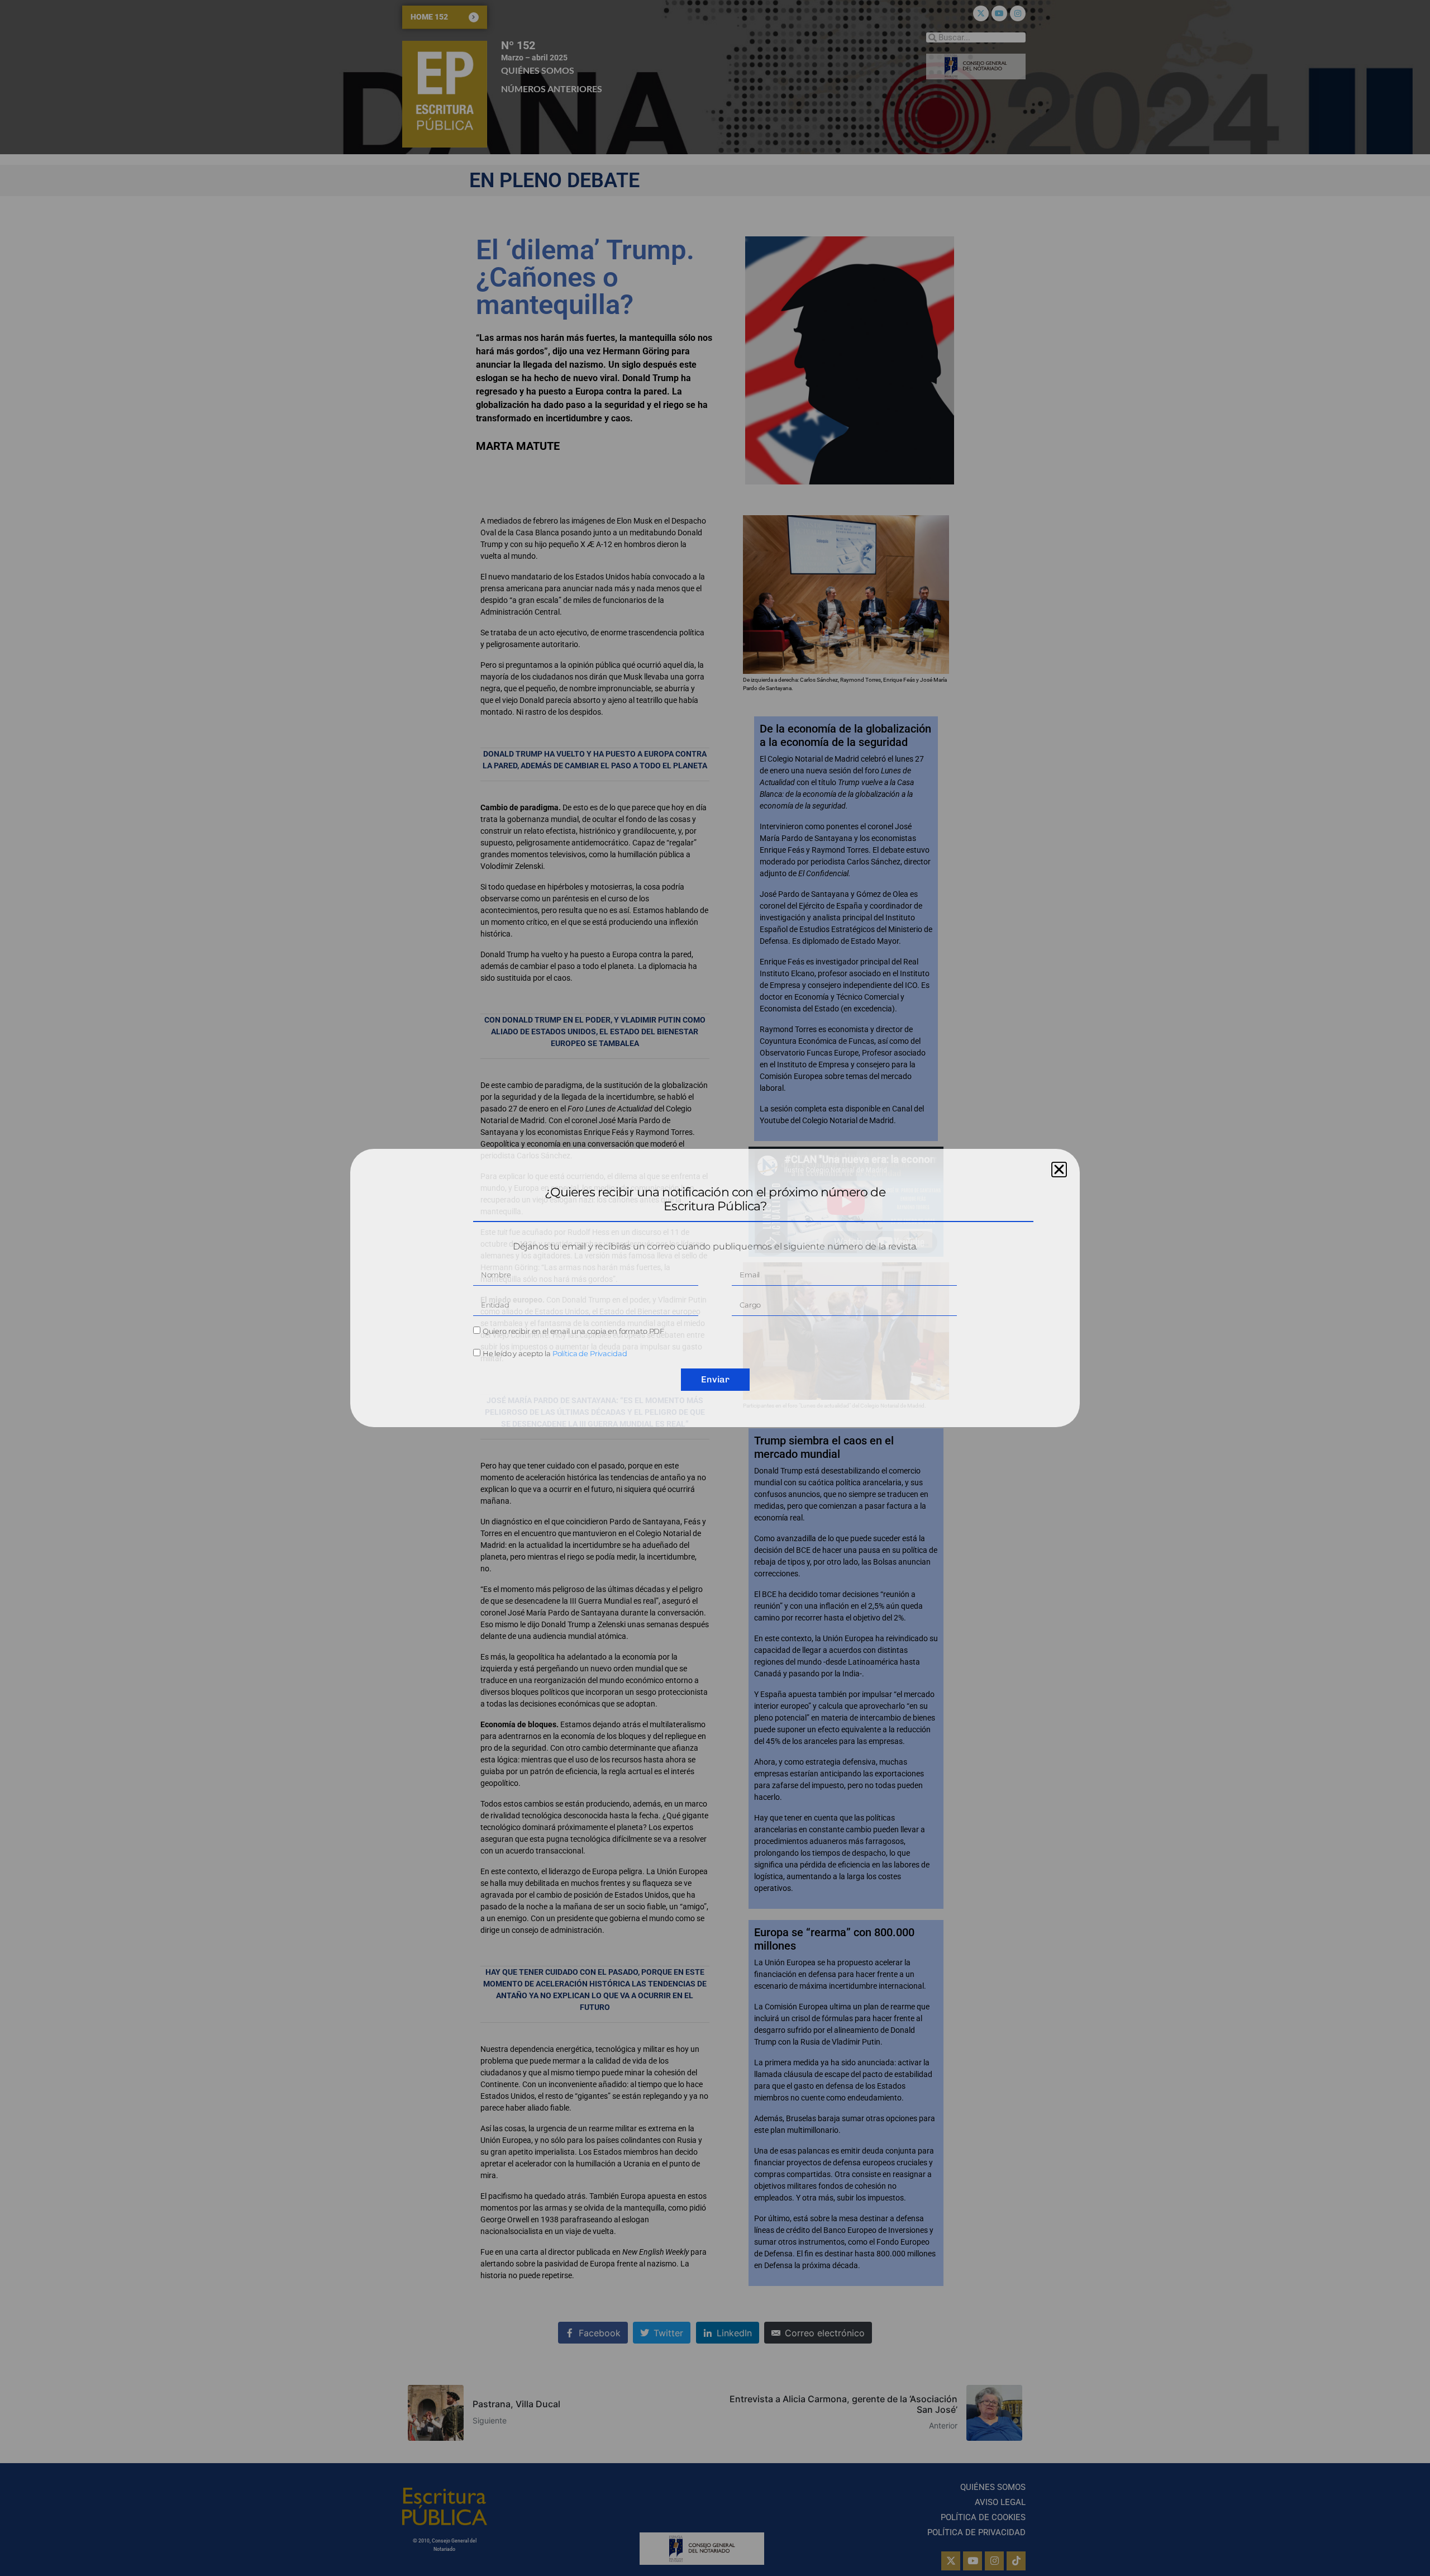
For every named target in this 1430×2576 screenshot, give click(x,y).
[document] (715, 1288)
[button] (1059, 1170)
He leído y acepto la (555, 1353)
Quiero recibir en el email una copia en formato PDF (573, 1331)
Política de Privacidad (590, 1353)
